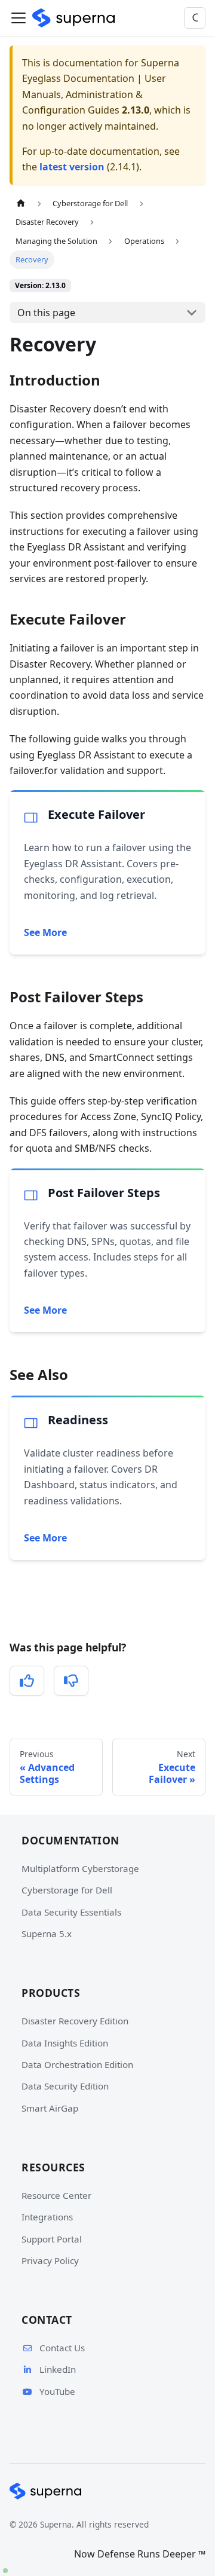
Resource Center (56, 2195)
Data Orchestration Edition (77, 2064)
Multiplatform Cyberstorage (80, 1868)
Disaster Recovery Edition (75, 2021)
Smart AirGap (50, 2108)
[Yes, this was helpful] (27, 1681)
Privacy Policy (50, 2260)
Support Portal (52, 2239)
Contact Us (62, 2348)
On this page (46, 313)
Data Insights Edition (65, 2043)
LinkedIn (58, 2369)
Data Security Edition (65, 2086)
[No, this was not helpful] (71, 1681)
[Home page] (21, 204)
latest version (72, 167)
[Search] (195, 18)
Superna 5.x (47, 1933)
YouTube (57, 2391)
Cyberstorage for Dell (67, 1890)
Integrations (47, 2217)
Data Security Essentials (71, 1912)
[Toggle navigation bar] (19, 18)
